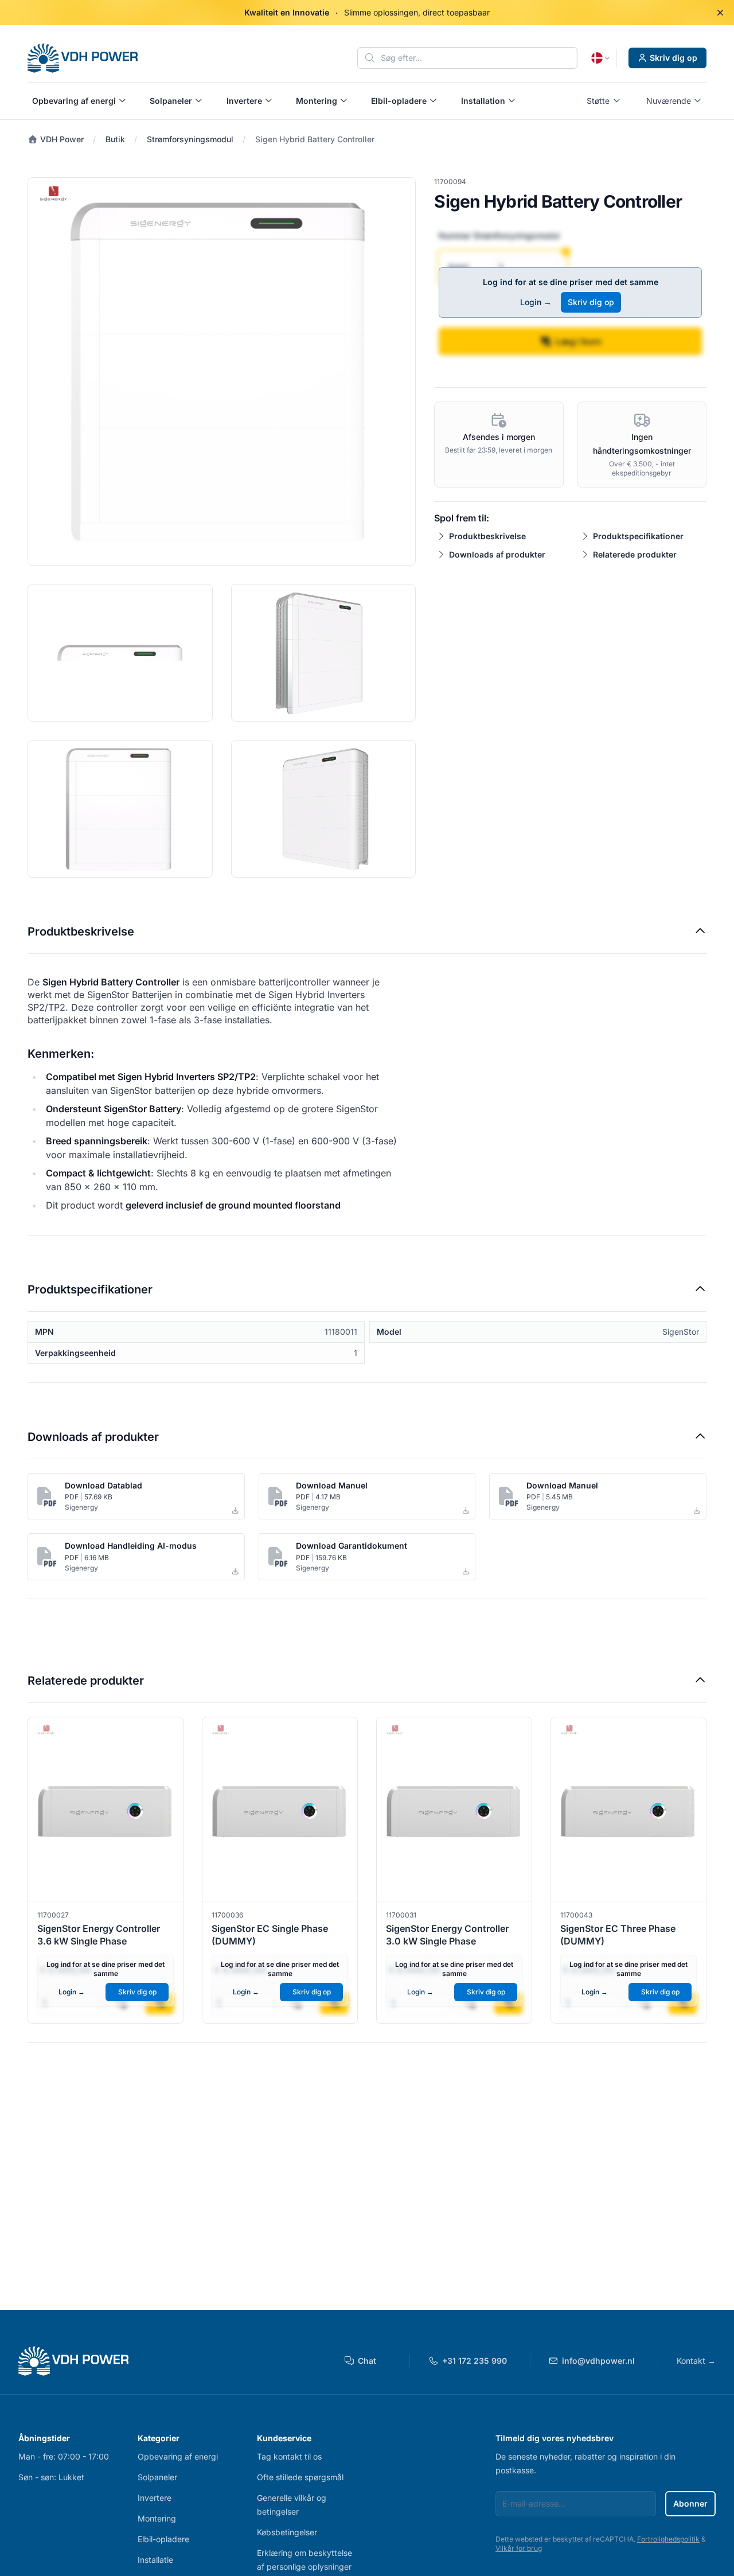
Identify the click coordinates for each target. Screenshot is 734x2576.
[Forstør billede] (222, 371)
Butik (115, 139)
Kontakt (696, 2361)
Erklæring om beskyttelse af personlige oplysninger (304, 2560)
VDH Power (61, 139)
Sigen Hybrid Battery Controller (315, 139)
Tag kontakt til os (289, 2456)
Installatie (155, 2560)
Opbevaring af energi (178, 2456)
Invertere (155, 2498)
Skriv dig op (674, 58)
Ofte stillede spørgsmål (300, 2477)
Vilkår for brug (519, 2548)
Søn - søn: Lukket (51, 2477)
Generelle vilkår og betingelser (292, 2505)
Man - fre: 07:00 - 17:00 (64, 2456)
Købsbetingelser (287, 2532)
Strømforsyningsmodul (190, 139)
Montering (157, 2518)
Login (536, 302)
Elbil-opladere (163, 2539)
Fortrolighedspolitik (668, 2539)
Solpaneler (157, 2477)
